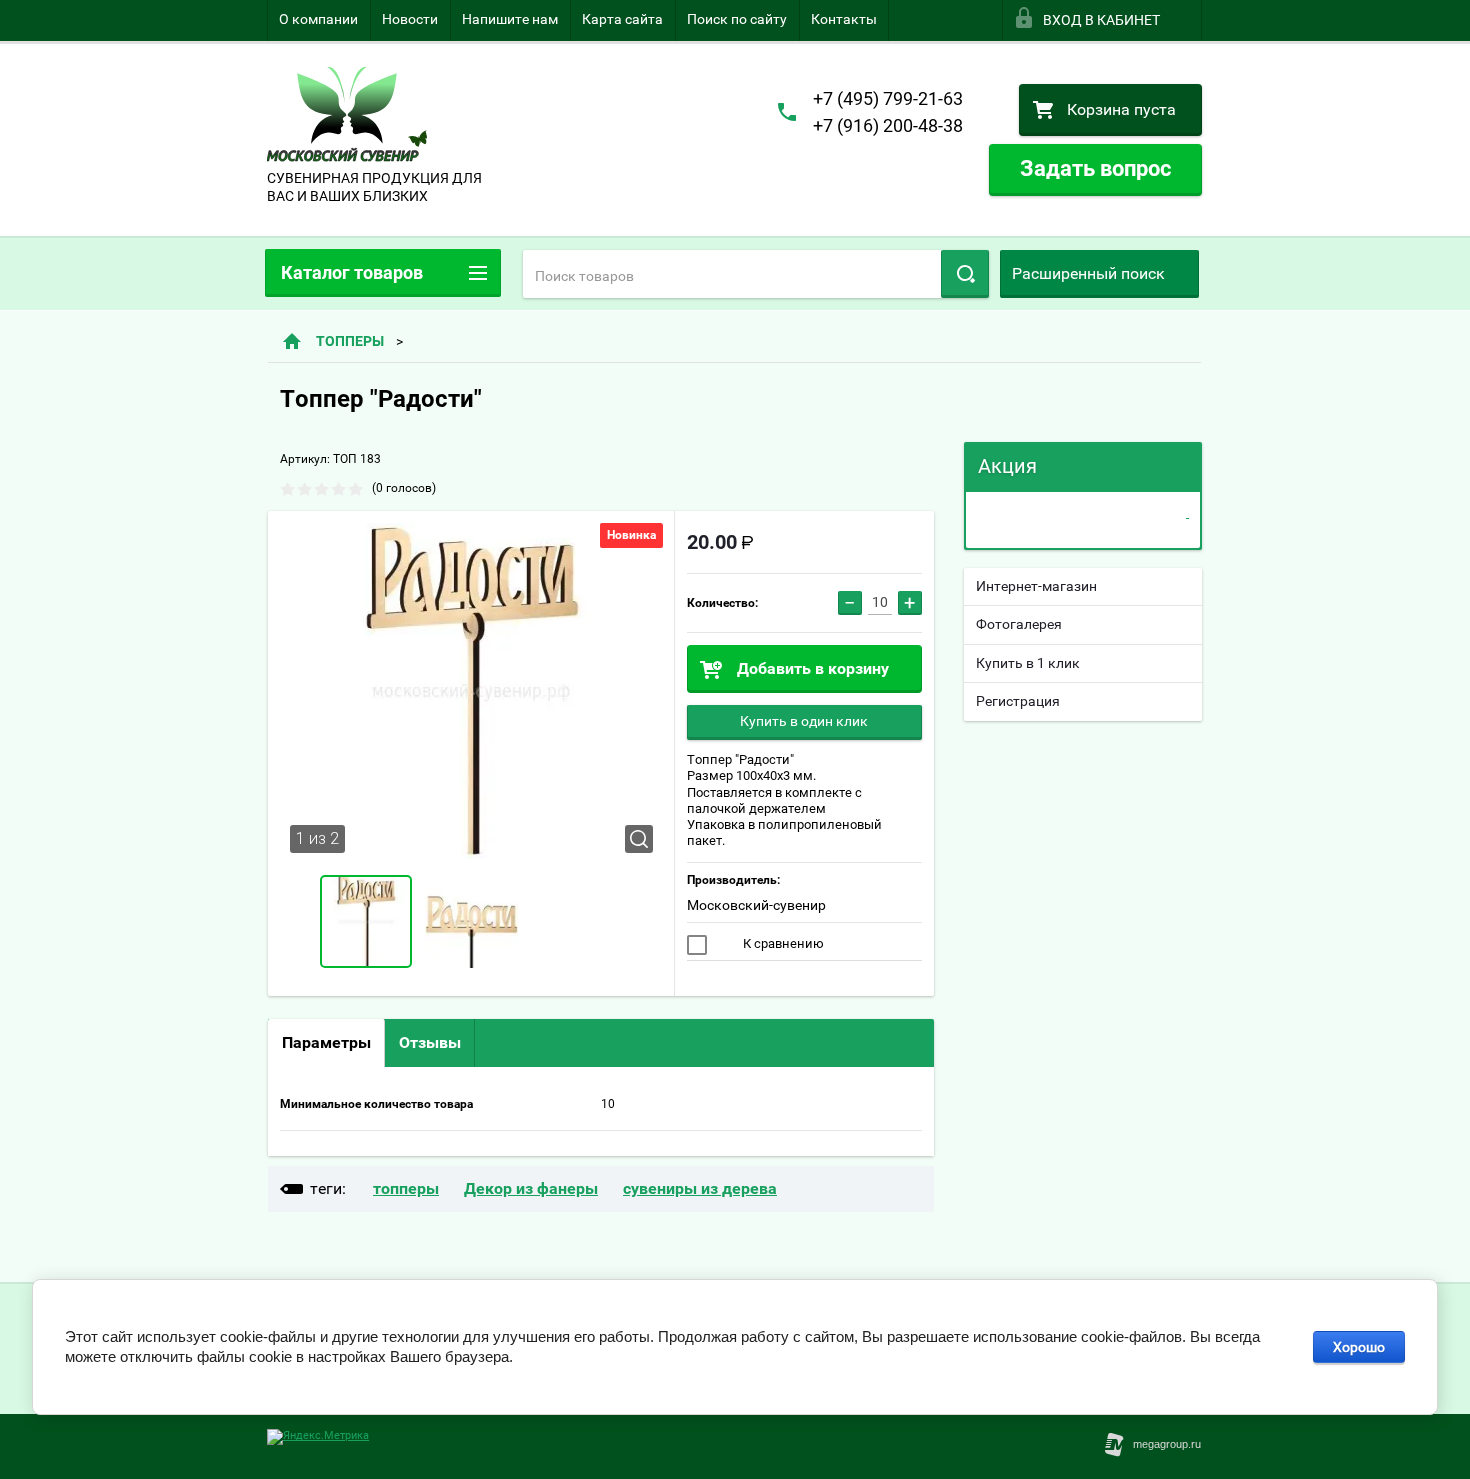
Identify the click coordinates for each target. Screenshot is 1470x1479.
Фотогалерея (1019, 624)
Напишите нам (510, 19)
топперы (406, 1188)
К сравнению (782, 943)
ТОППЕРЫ (350, 341)
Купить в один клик (804, 721)
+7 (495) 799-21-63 (888, 98)
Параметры (326, 1042)
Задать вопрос (1095, 168)
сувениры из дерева (700, 1188)
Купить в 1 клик (1028, 663)
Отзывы (430, 1042)
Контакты (844, 19)
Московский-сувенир (756, 905)
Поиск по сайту (737, 19)
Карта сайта (622, 19)
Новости (410, 19)
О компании (318, 19)
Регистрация (1018, 701)
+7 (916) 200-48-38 (888, 125)
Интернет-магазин (1036, 586)
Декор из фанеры (531, 1188)
